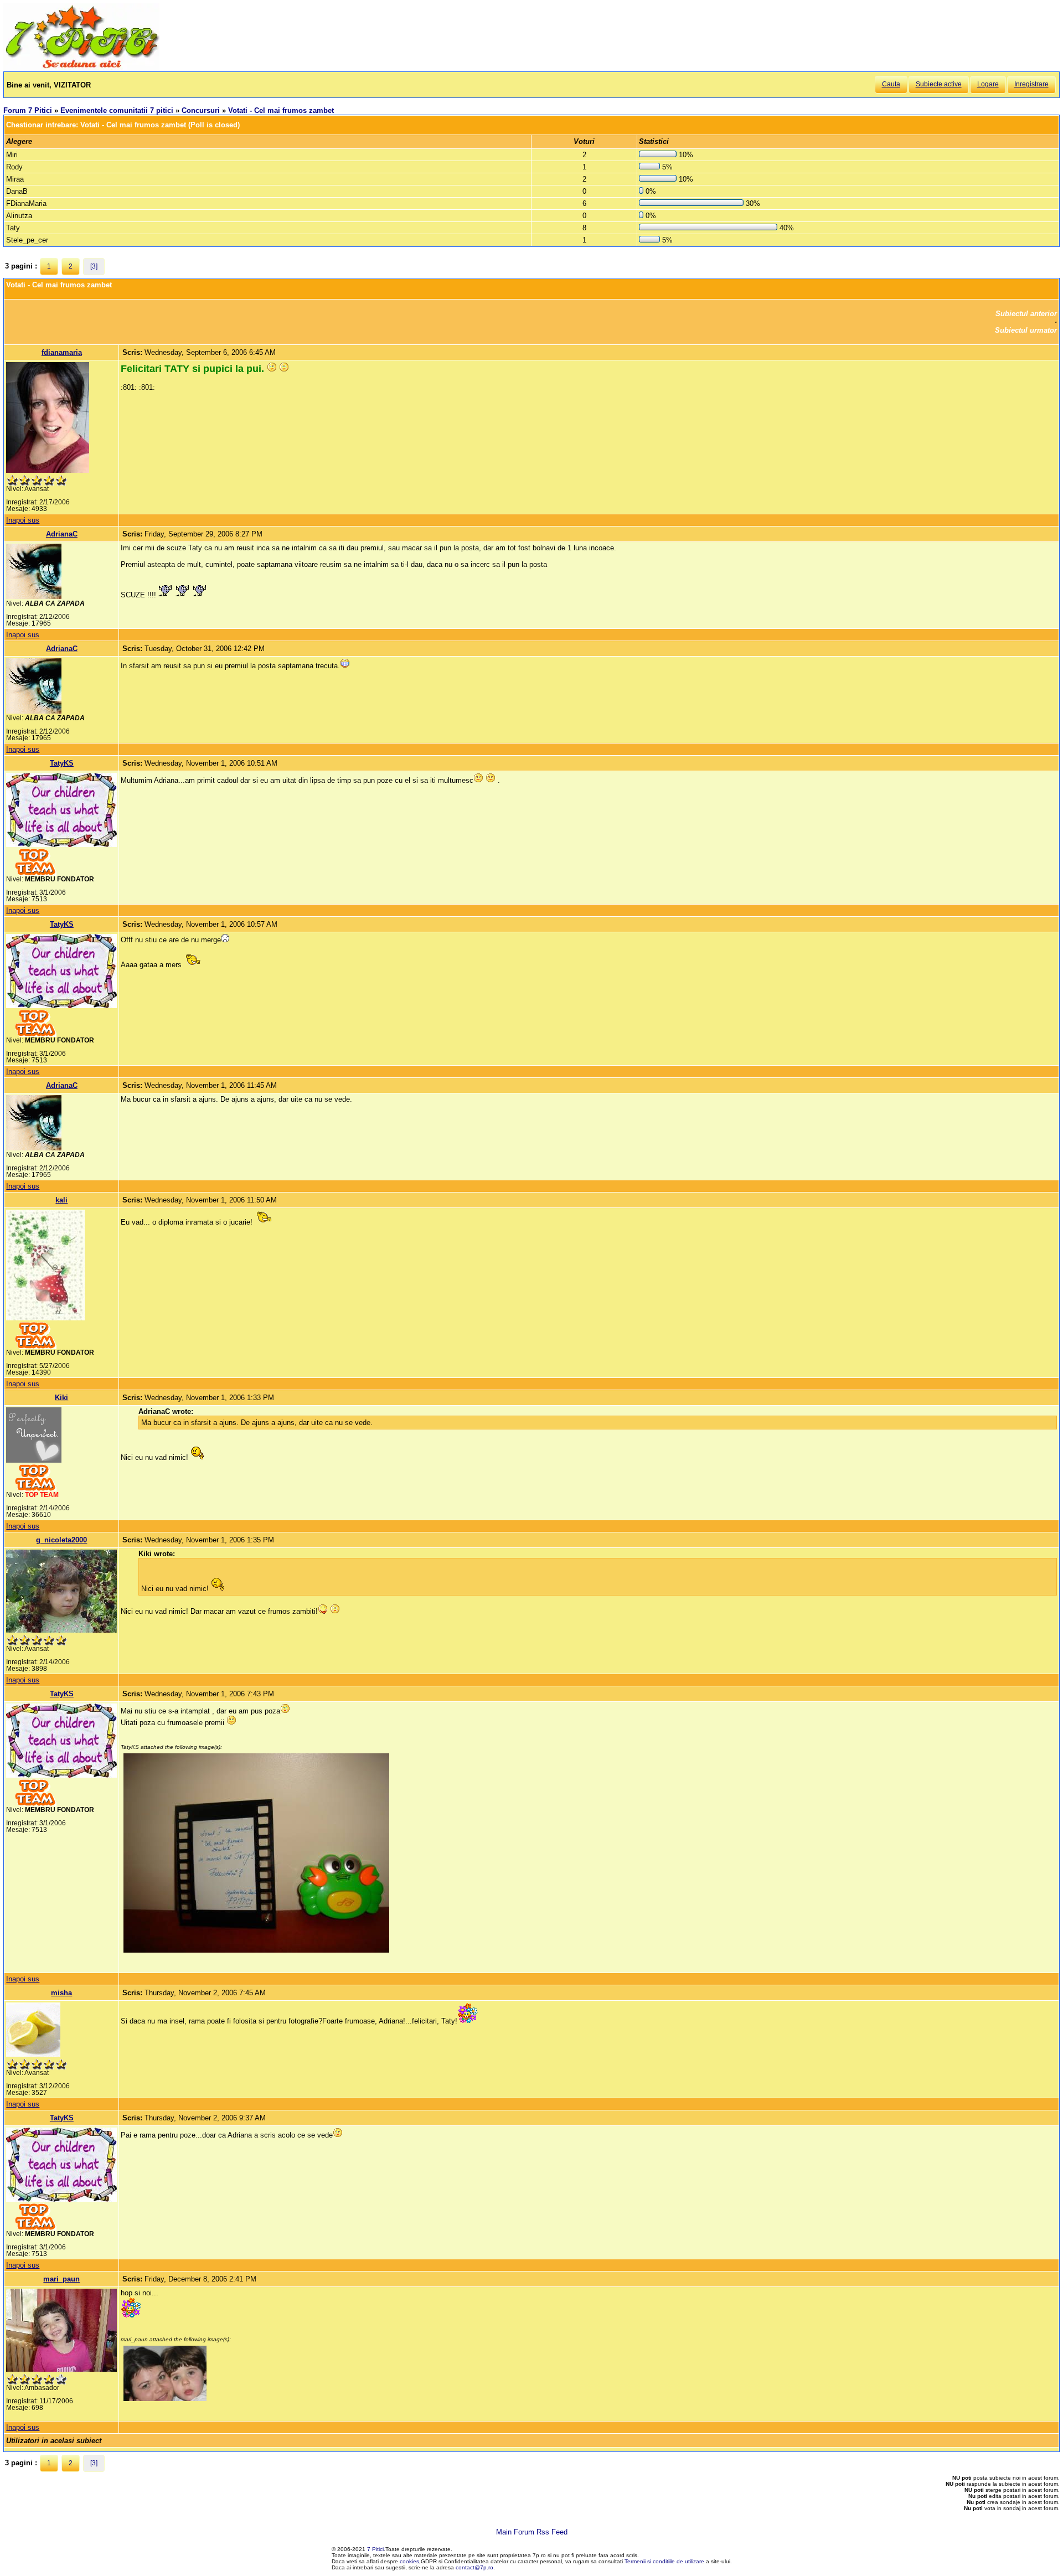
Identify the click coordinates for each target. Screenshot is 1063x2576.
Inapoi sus (23, 520)
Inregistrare (1031, 84)
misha (61, 1993)
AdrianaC (62, 534)
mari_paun (61, 2279)
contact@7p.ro (474, 2567)
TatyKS (62, 763)
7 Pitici (375, 2549)
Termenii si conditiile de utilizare (664, 2561)
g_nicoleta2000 (61, 1540)
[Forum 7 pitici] (81, 67)
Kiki (61, 1398)
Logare (988, 84)
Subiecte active (939, 84)
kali (61, 1200)
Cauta (891, 84)
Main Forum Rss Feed (532, 2532)
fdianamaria (62, 352)
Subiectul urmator (1026, 330)
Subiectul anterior (1026, 314)
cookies (409, 2561)
